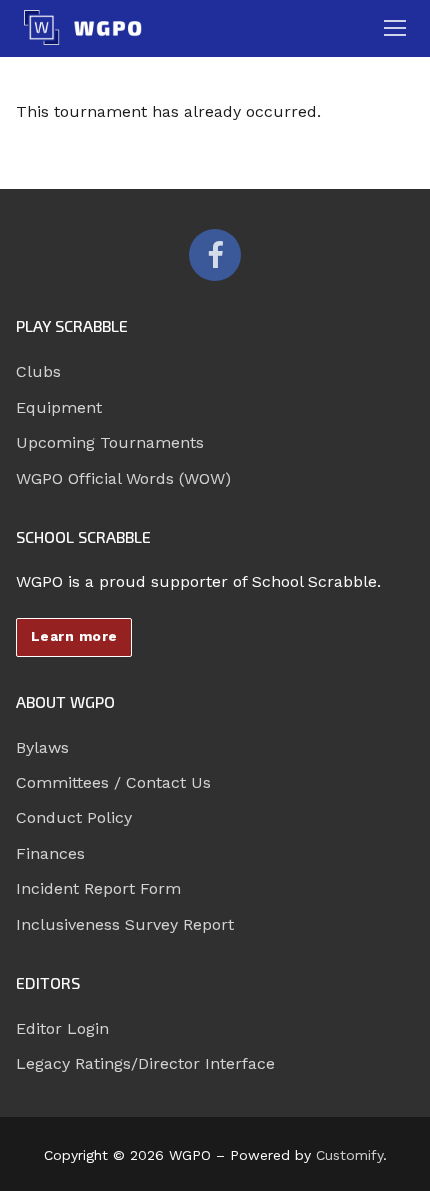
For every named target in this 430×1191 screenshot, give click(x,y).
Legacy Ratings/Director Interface (145, 1063)
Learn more (74, 636)
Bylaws (42, 747)
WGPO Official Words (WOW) (123, 478)
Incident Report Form (98, 888)
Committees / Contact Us (113, 782)
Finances (50, 853)
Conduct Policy (74, 817)
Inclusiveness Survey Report (125, 924)
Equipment (59, 407)
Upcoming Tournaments (110, 442)
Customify (349, 1155)
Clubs (38, 371)
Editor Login (62, 1028)
